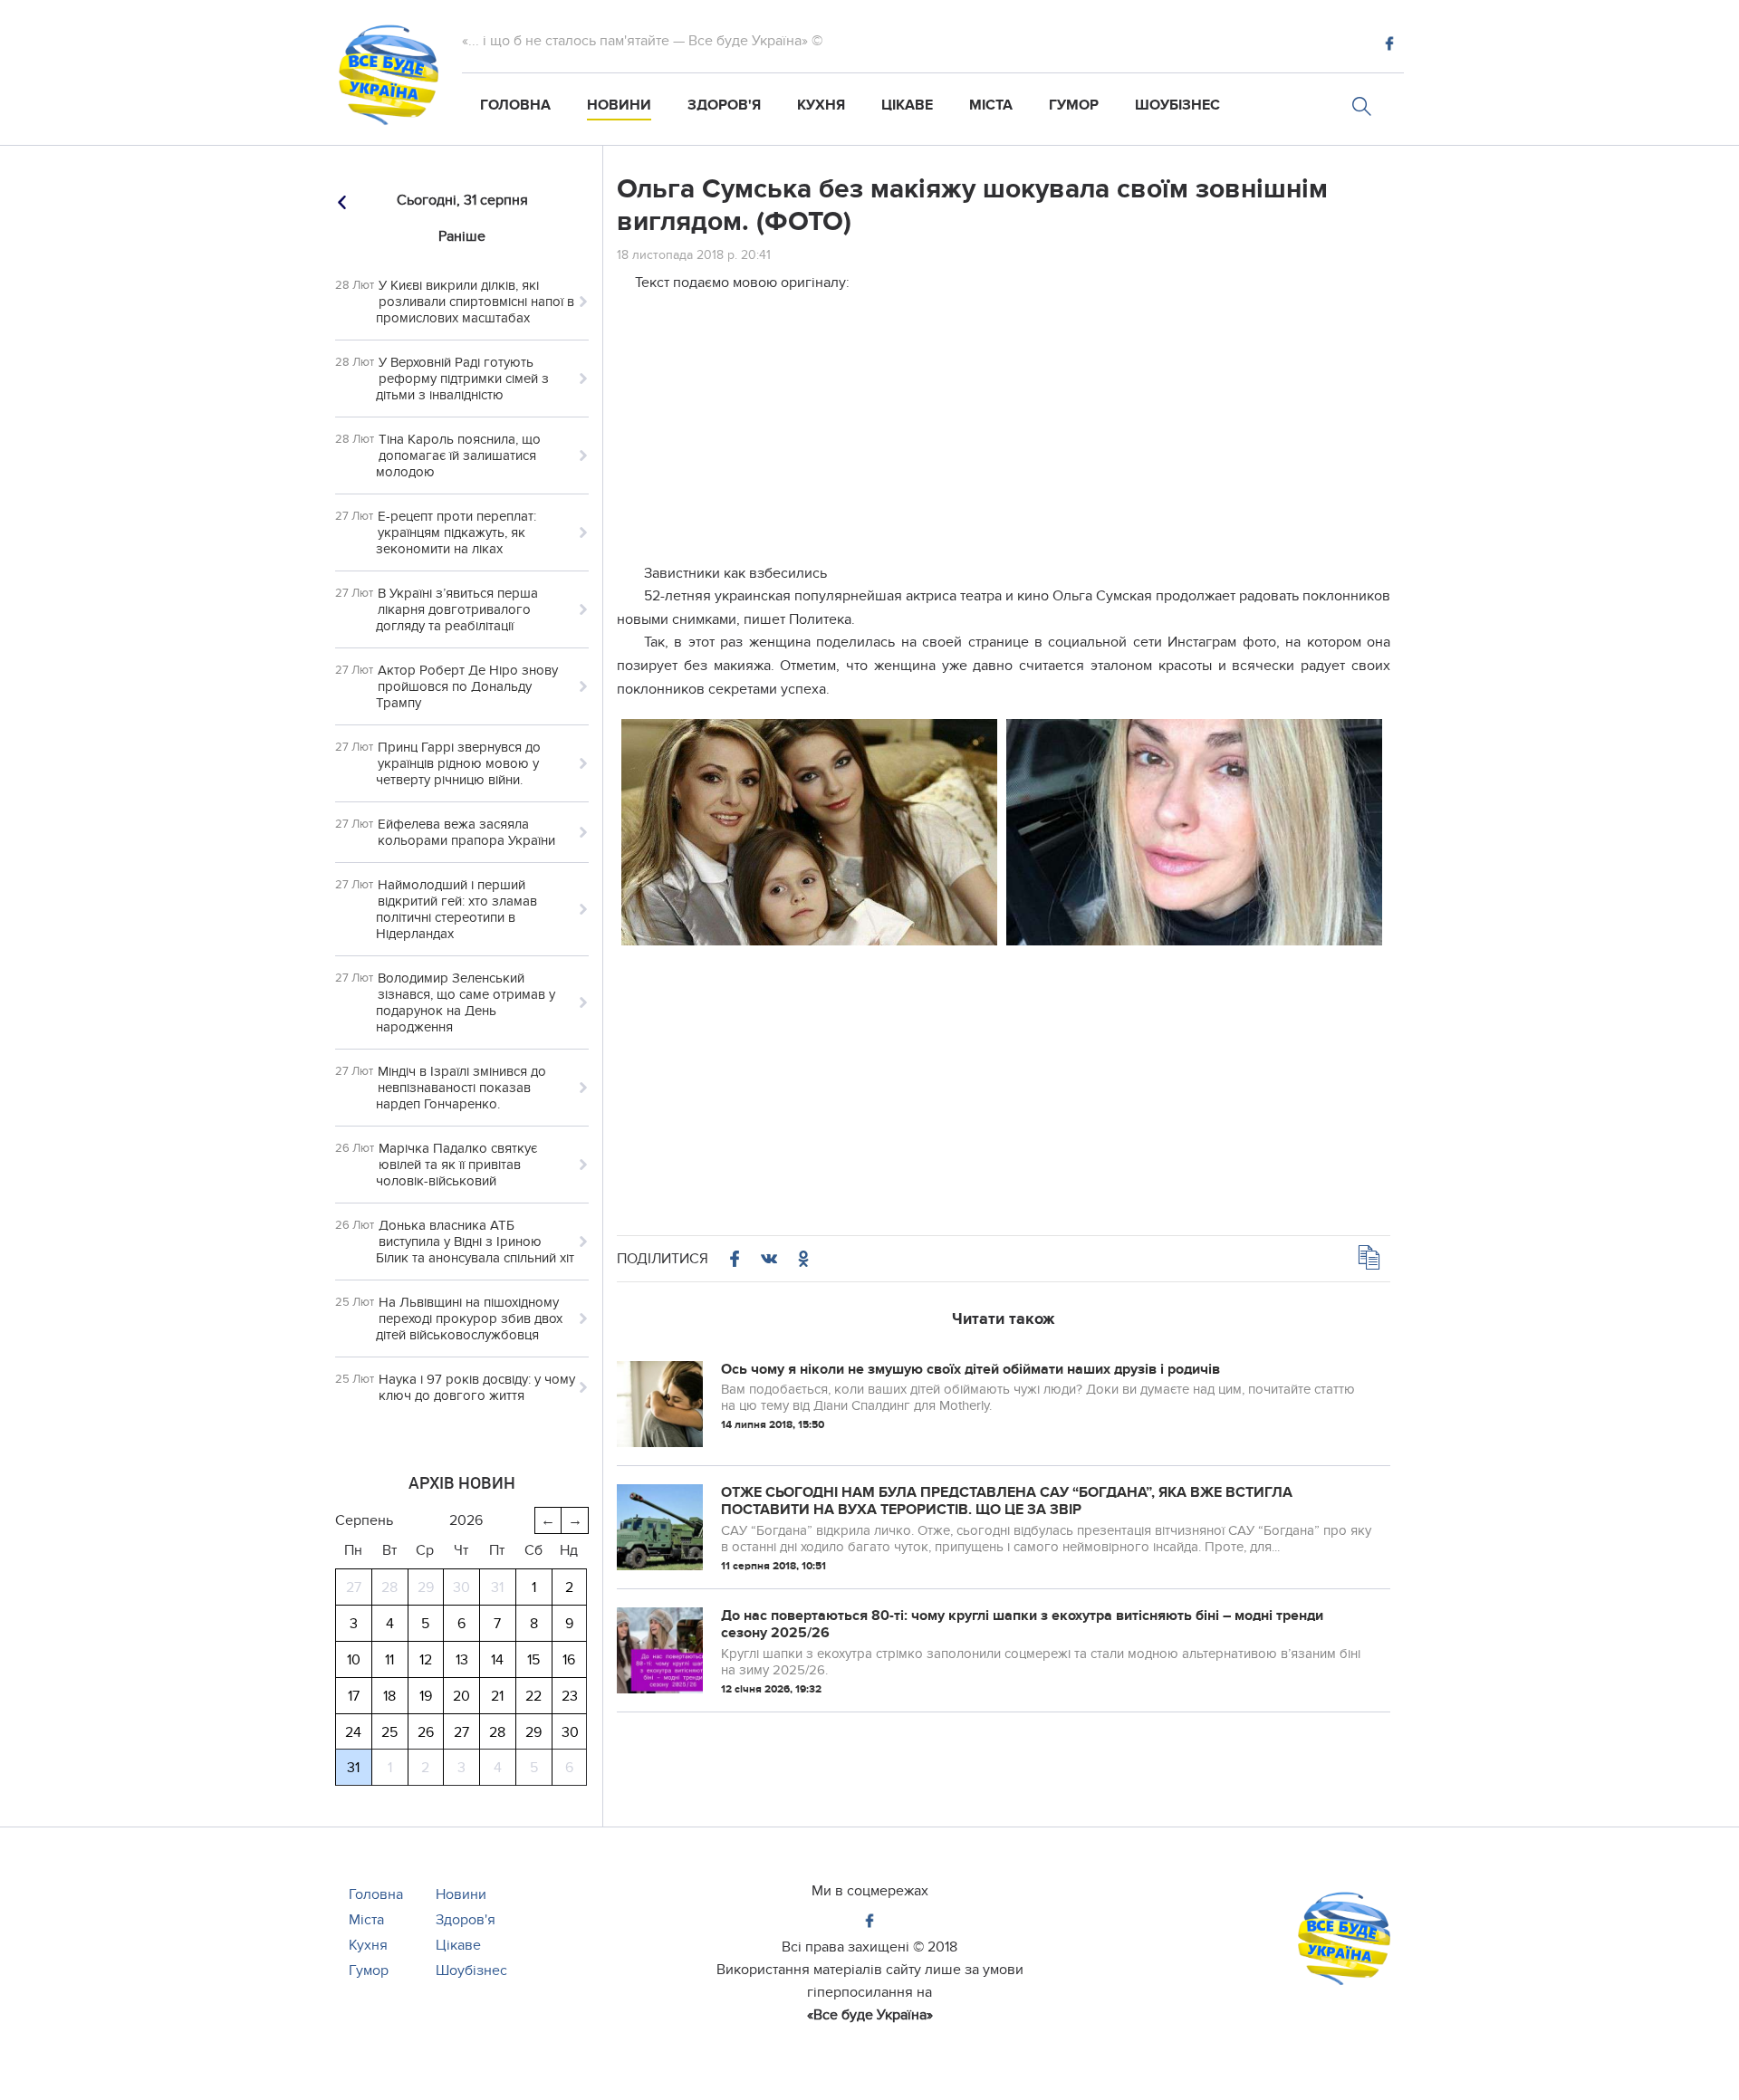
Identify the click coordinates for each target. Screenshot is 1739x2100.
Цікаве (907, 105)
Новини (619, 105)
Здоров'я (724, 105)
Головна (515, 105)
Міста (991, 105)
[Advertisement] (1004, 436)
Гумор (1074, 105)
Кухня (821, 105)
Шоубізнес (1177, 105)
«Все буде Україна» (870, 2015)
